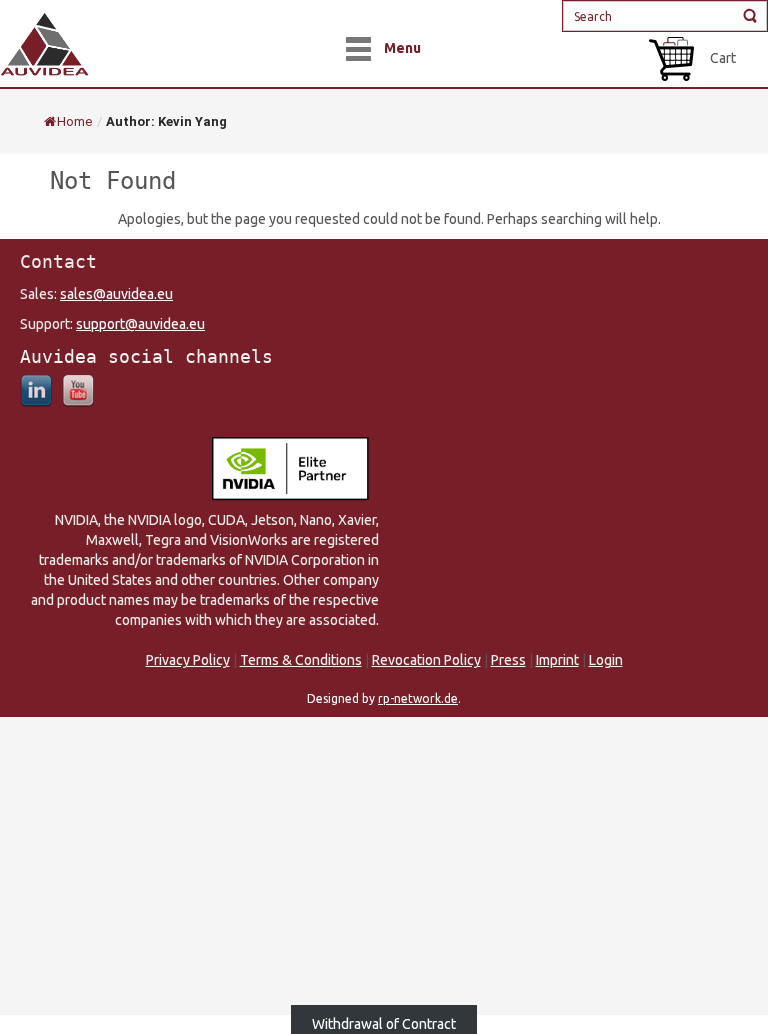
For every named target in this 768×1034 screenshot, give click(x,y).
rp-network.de (418, 698)
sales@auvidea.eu (116, 294)
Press (508, 660)
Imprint (557, 660)
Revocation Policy (426, 660)
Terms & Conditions (301, 660)
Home (74, 121)
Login (606, 660)
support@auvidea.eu (140, 324)
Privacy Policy (188, 660)
